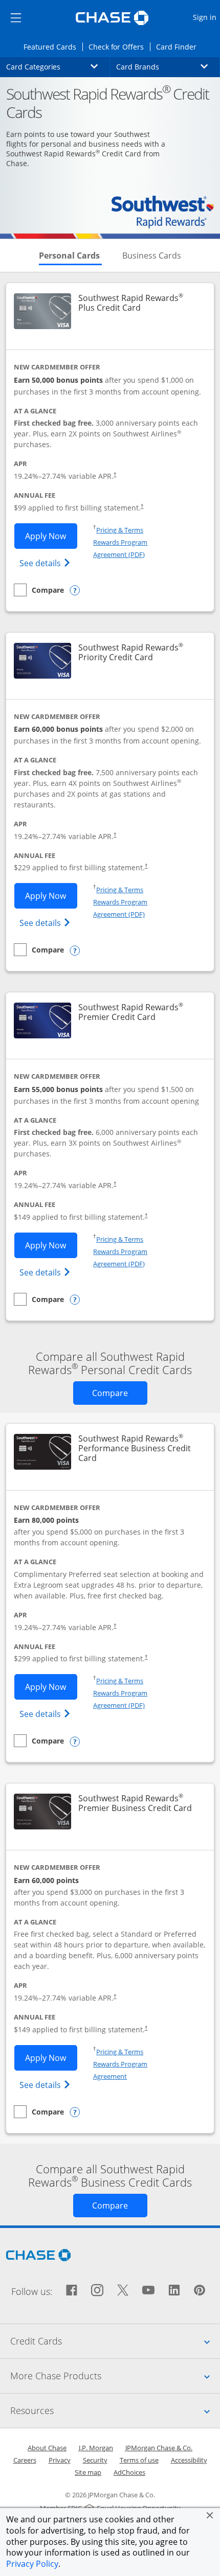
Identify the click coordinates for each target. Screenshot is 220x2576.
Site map (88, 2472)
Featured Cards (53, 47)
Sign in (206, 17)
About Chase (47, 2448)
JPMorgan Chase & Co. (159, 2448)
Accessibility (189, 2460)
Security (95, 2460)
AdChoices (129, 2472)
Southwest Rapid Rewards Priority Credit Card (139, 653)
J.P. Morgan (96, 2448)
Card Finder (179, 47)
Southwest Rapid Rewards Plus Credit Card (139, 303)
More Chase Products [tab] (115, 2375)
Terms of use (139, 2460)
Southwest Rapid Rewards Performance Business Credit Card (135, 1449)
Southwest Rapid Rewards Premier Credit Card (139, 1012)
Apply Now (51, 536)
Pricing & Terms (120, 530)
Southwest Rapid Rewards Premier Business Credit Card (139, 1803)
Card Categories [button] (58, 66)
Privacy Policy (32, 2564)
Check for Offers (119, 47)
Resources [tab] (115, 2410)
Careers (25, 2460)
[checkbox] (39, 590)
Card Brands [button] (168, 66)
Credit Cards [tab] (115, 2341)
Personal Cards (70, 256)
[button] (210, 2515)
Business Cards (152, 256)
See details (46, 563)
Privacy (60, 2460)
